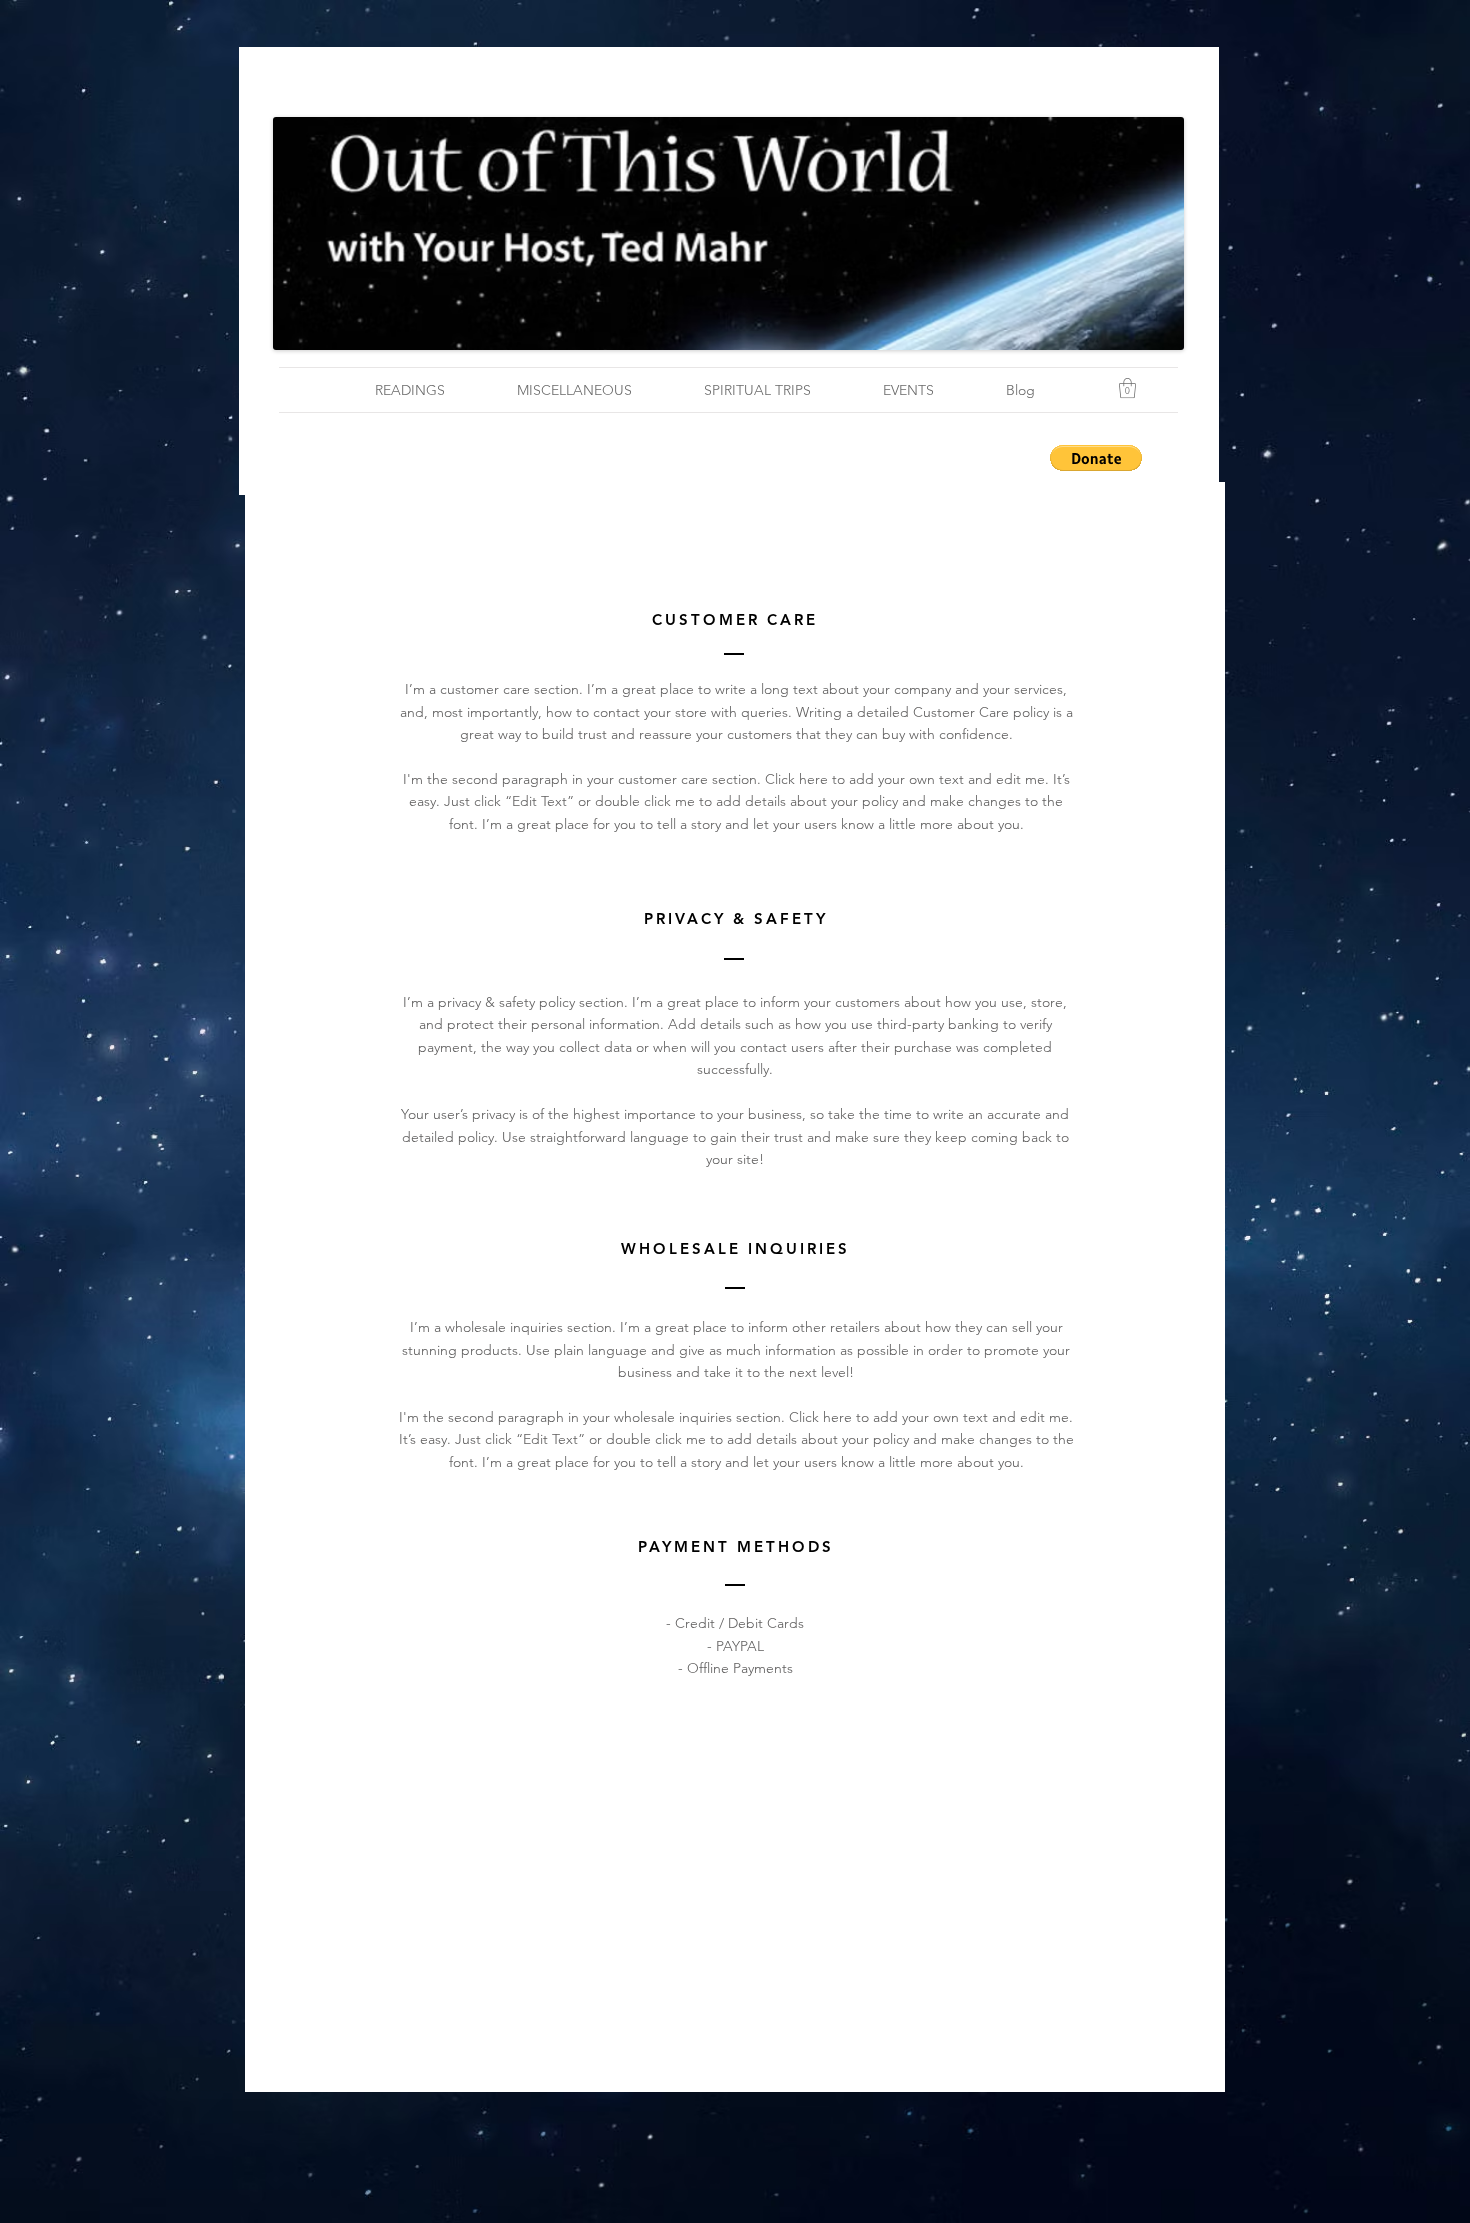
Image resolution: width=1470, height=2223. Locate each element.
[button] (1127, 388)
